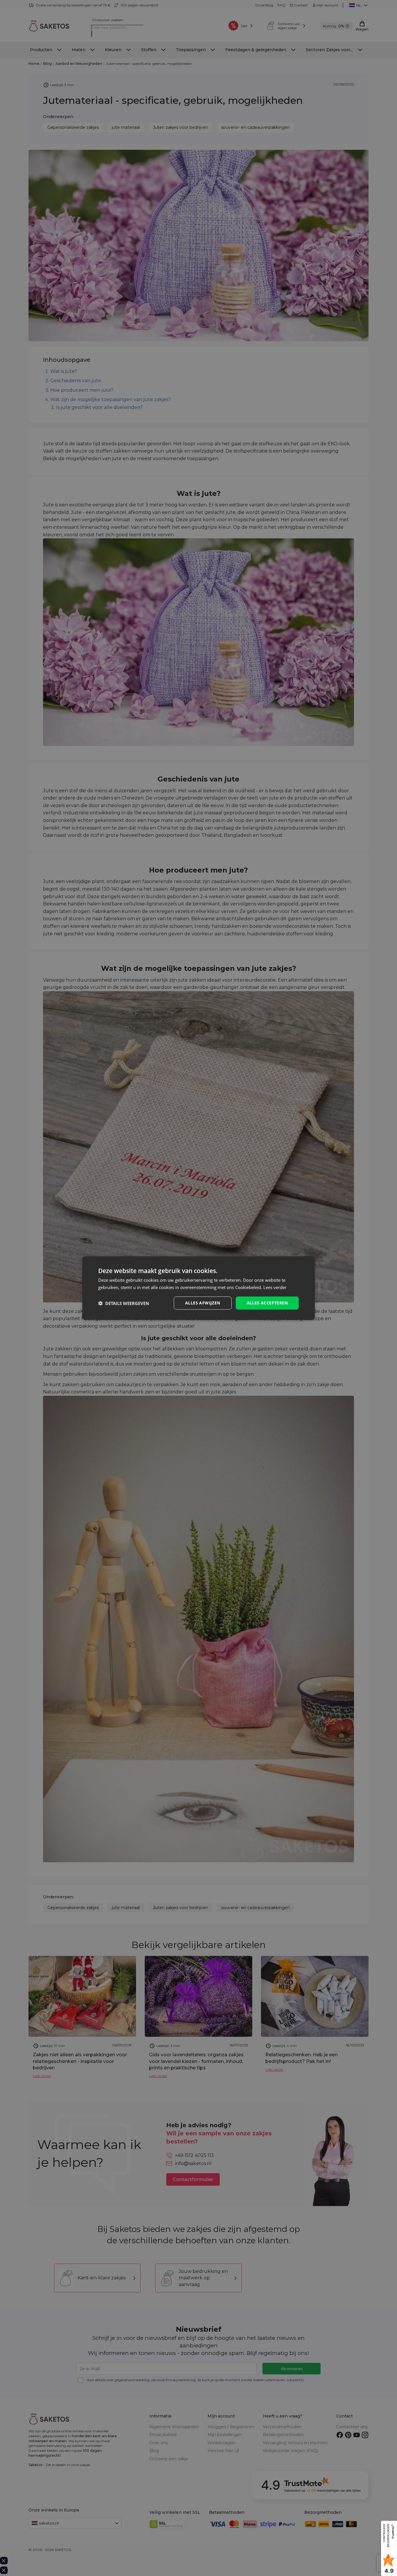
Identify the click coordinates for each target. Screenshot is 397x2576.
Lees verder (275, 1287)
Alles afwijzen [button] (203, 1303)
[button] (124, 1303)
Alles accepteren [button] (267, 1303)
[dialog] (199, 1288)
